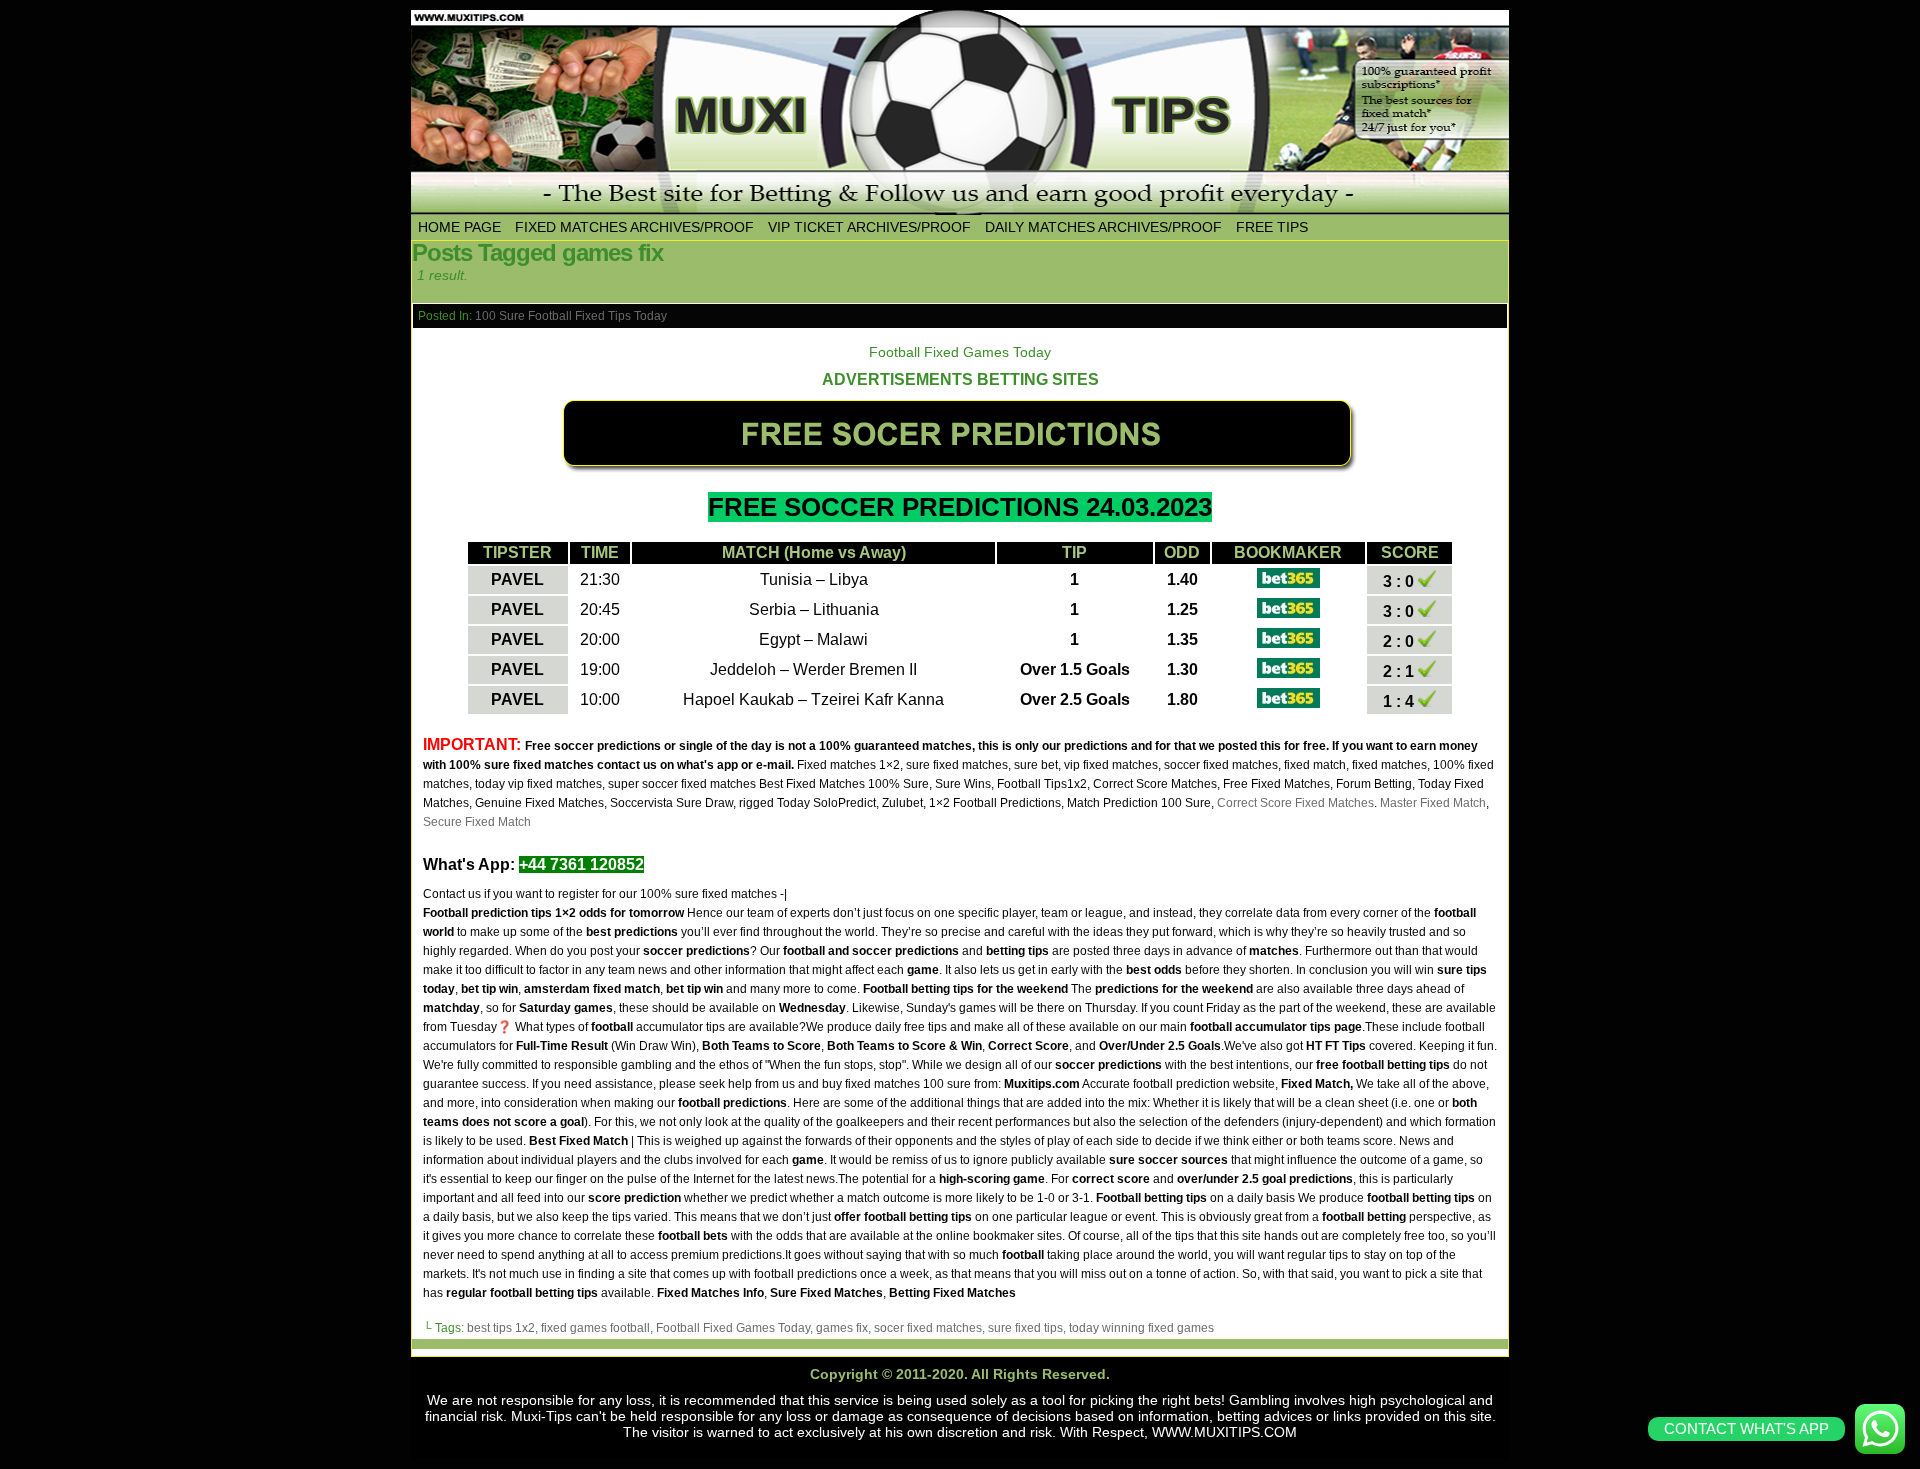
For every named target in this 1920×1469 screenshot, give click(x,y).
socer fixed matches (928, 1328)
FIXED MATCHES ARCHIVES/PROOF (634, 227)
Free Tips (1272, 227)
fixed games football (595, 1328)
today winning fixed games (1141, 1328)
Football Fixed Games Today (733, 1328)
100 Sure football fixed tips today (571, 316)
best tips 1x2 (501, 1328)
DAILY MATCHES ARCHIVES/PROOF (1103, 227)
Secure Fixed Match (477, 822)
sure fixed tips (1025, 1328)
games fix (842, 1328)
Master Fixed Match (1433, 803)
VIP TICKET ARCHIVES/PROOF (869, 227)
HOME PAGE (459, 227)
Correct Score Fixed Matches (1295, 803)
